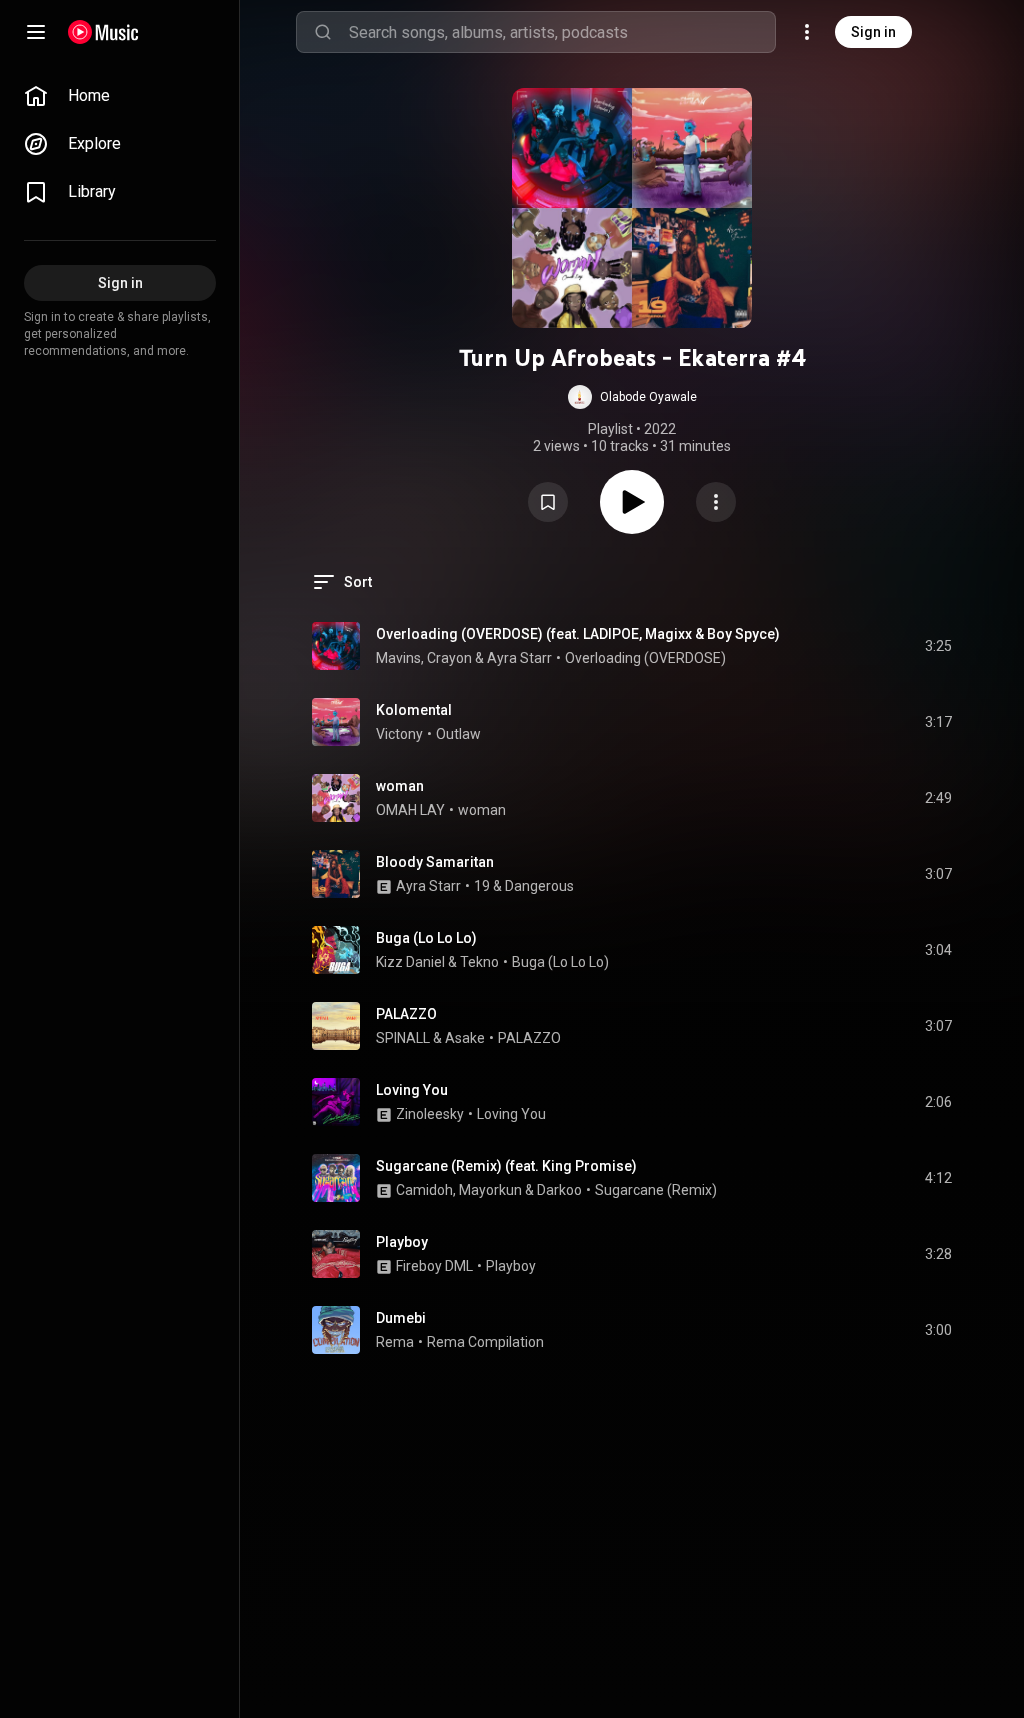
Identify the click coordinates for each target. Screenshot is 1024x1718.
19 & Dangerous (524, 886)
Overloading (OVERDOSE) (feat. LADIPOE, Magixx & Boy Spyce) (578, 634)
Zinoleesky (430, 1114)
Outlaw (458, 734)
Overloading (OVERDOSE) (645, 658)
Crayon (449, 658)
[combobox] (562, 32)
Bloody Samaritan (435, 862)
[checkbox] (938, 646)
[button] (632, 397)
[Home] (103, 32)
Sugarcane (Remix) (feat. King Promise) (506, 1166)
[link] (120, 96)
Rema (395, 1342)
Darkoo (559, 1190)
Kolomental (414, 710)
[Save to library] (548, 502)
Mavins (398, 658)
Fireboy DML (434, 1266)
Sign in (873, 32)
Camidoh (424, 1190)
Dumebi (401, 1318)
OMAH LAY (410, 810)
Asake (465, 1038)
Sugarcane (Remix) (656, 1190)
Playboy (402, 1242)
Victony (399, 734)
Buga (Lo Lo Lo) (426, 938)
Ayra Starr (519, 658)
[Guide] (36, 32)
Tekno (479, 962)
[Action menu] (716, 502)
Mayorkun (490, 1190)
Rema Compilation (485, 1342)
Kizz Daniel (410, 962)
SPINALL (403, 1038)
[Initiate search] (323, 32)
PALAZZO (406, 1014)
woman (400, 786)
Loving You (412, 1090)
